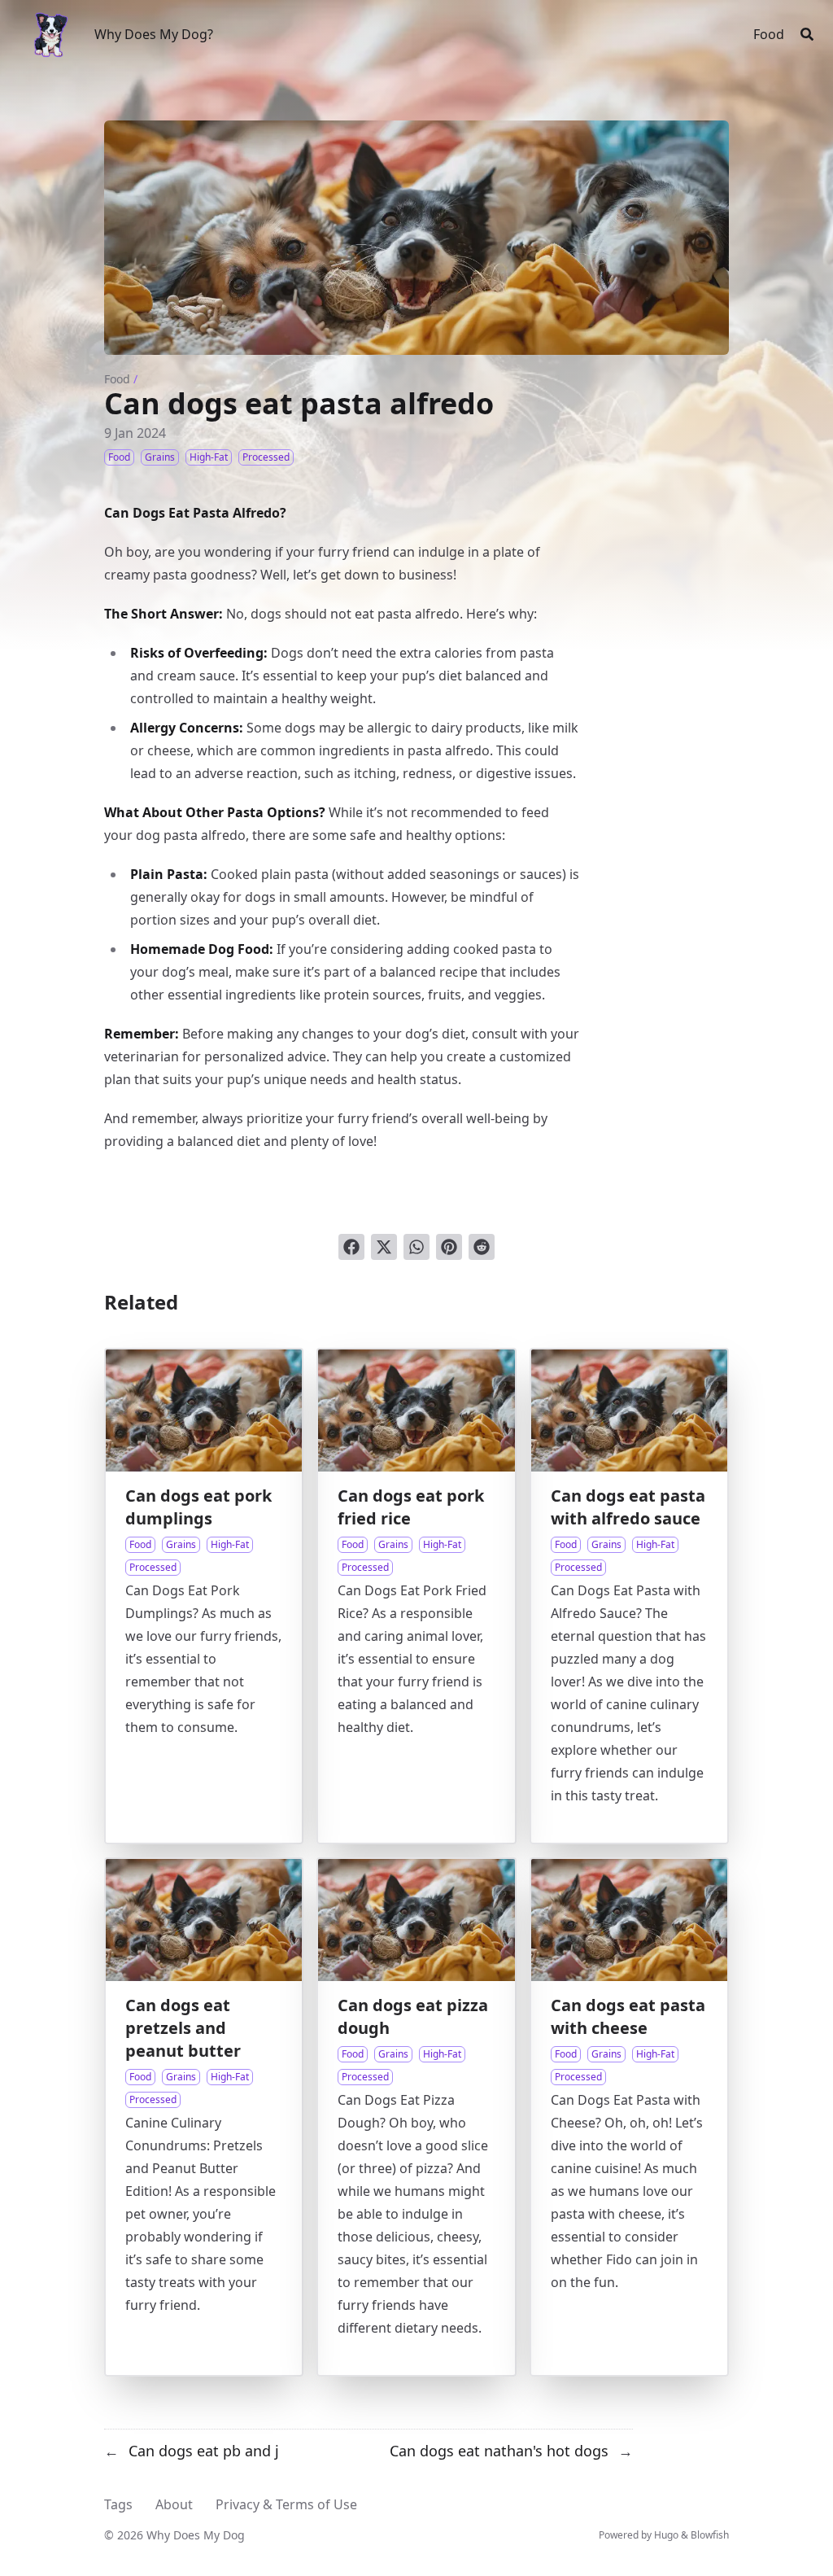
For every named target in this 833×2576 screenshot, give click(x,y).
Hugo (666, 2535)
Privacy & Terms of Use (286, 2504)
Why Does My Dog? (154, 34)
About (174, 2504)
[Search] (807, 34)
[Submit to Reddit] (482, 1247)
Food (117, 379)
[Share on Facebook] (351, 1247)
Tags (118, 2504)
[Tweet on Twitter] (384, 1247)
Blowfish (710, 2535)
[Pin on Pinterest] (449, 1247)
